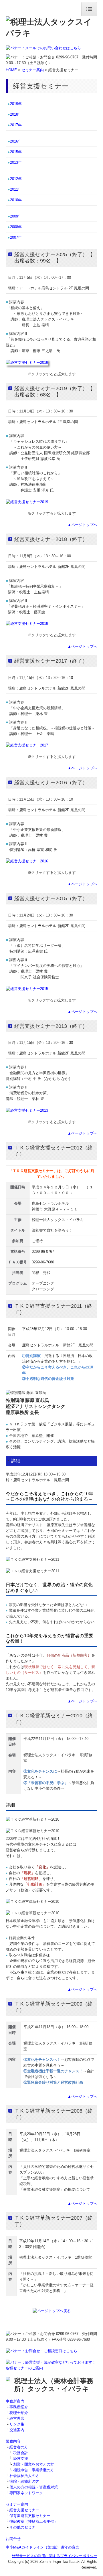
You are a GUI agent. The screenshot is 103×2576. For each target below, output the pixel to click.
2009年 (16, 216)
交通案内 (17, 2430)
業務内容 (13, 2441)
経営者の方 (19, 2447)
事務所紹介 (19, 2407)
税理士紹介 (19, 2413)
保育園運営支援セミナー (30, 2516)
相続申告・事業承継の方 (34, 2470)
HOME (11, 70)
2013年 (16, 162)
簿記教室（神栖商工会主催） (34, 2521)
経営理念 (17, 2418)
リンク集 (17, 2424)
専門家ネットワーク (26, 2493)
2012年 (16, 179)
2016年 (16, 141)
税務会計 (21, 2453)
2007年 (16, 237)
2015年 (16, 152)
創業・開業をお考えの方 (34, 2464)
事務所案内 (15, 2401)
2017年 (16, 125)
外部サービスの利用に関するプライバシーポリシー (55, 2556)
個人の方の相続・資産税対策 (34, 2487)
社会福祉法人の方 (24, 2476)
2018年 (16, 114)
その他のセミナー (24, 2527)
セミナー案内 (33, 70)
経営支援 (21, 2459)
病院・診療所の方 (24, 2481)
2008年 (16, 227)
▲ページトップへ (82, 525)
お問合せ (13, 2539)
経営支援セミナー (24, 2510)
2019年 (16, 104)
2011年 (16, 189)
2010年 (16, 200)
